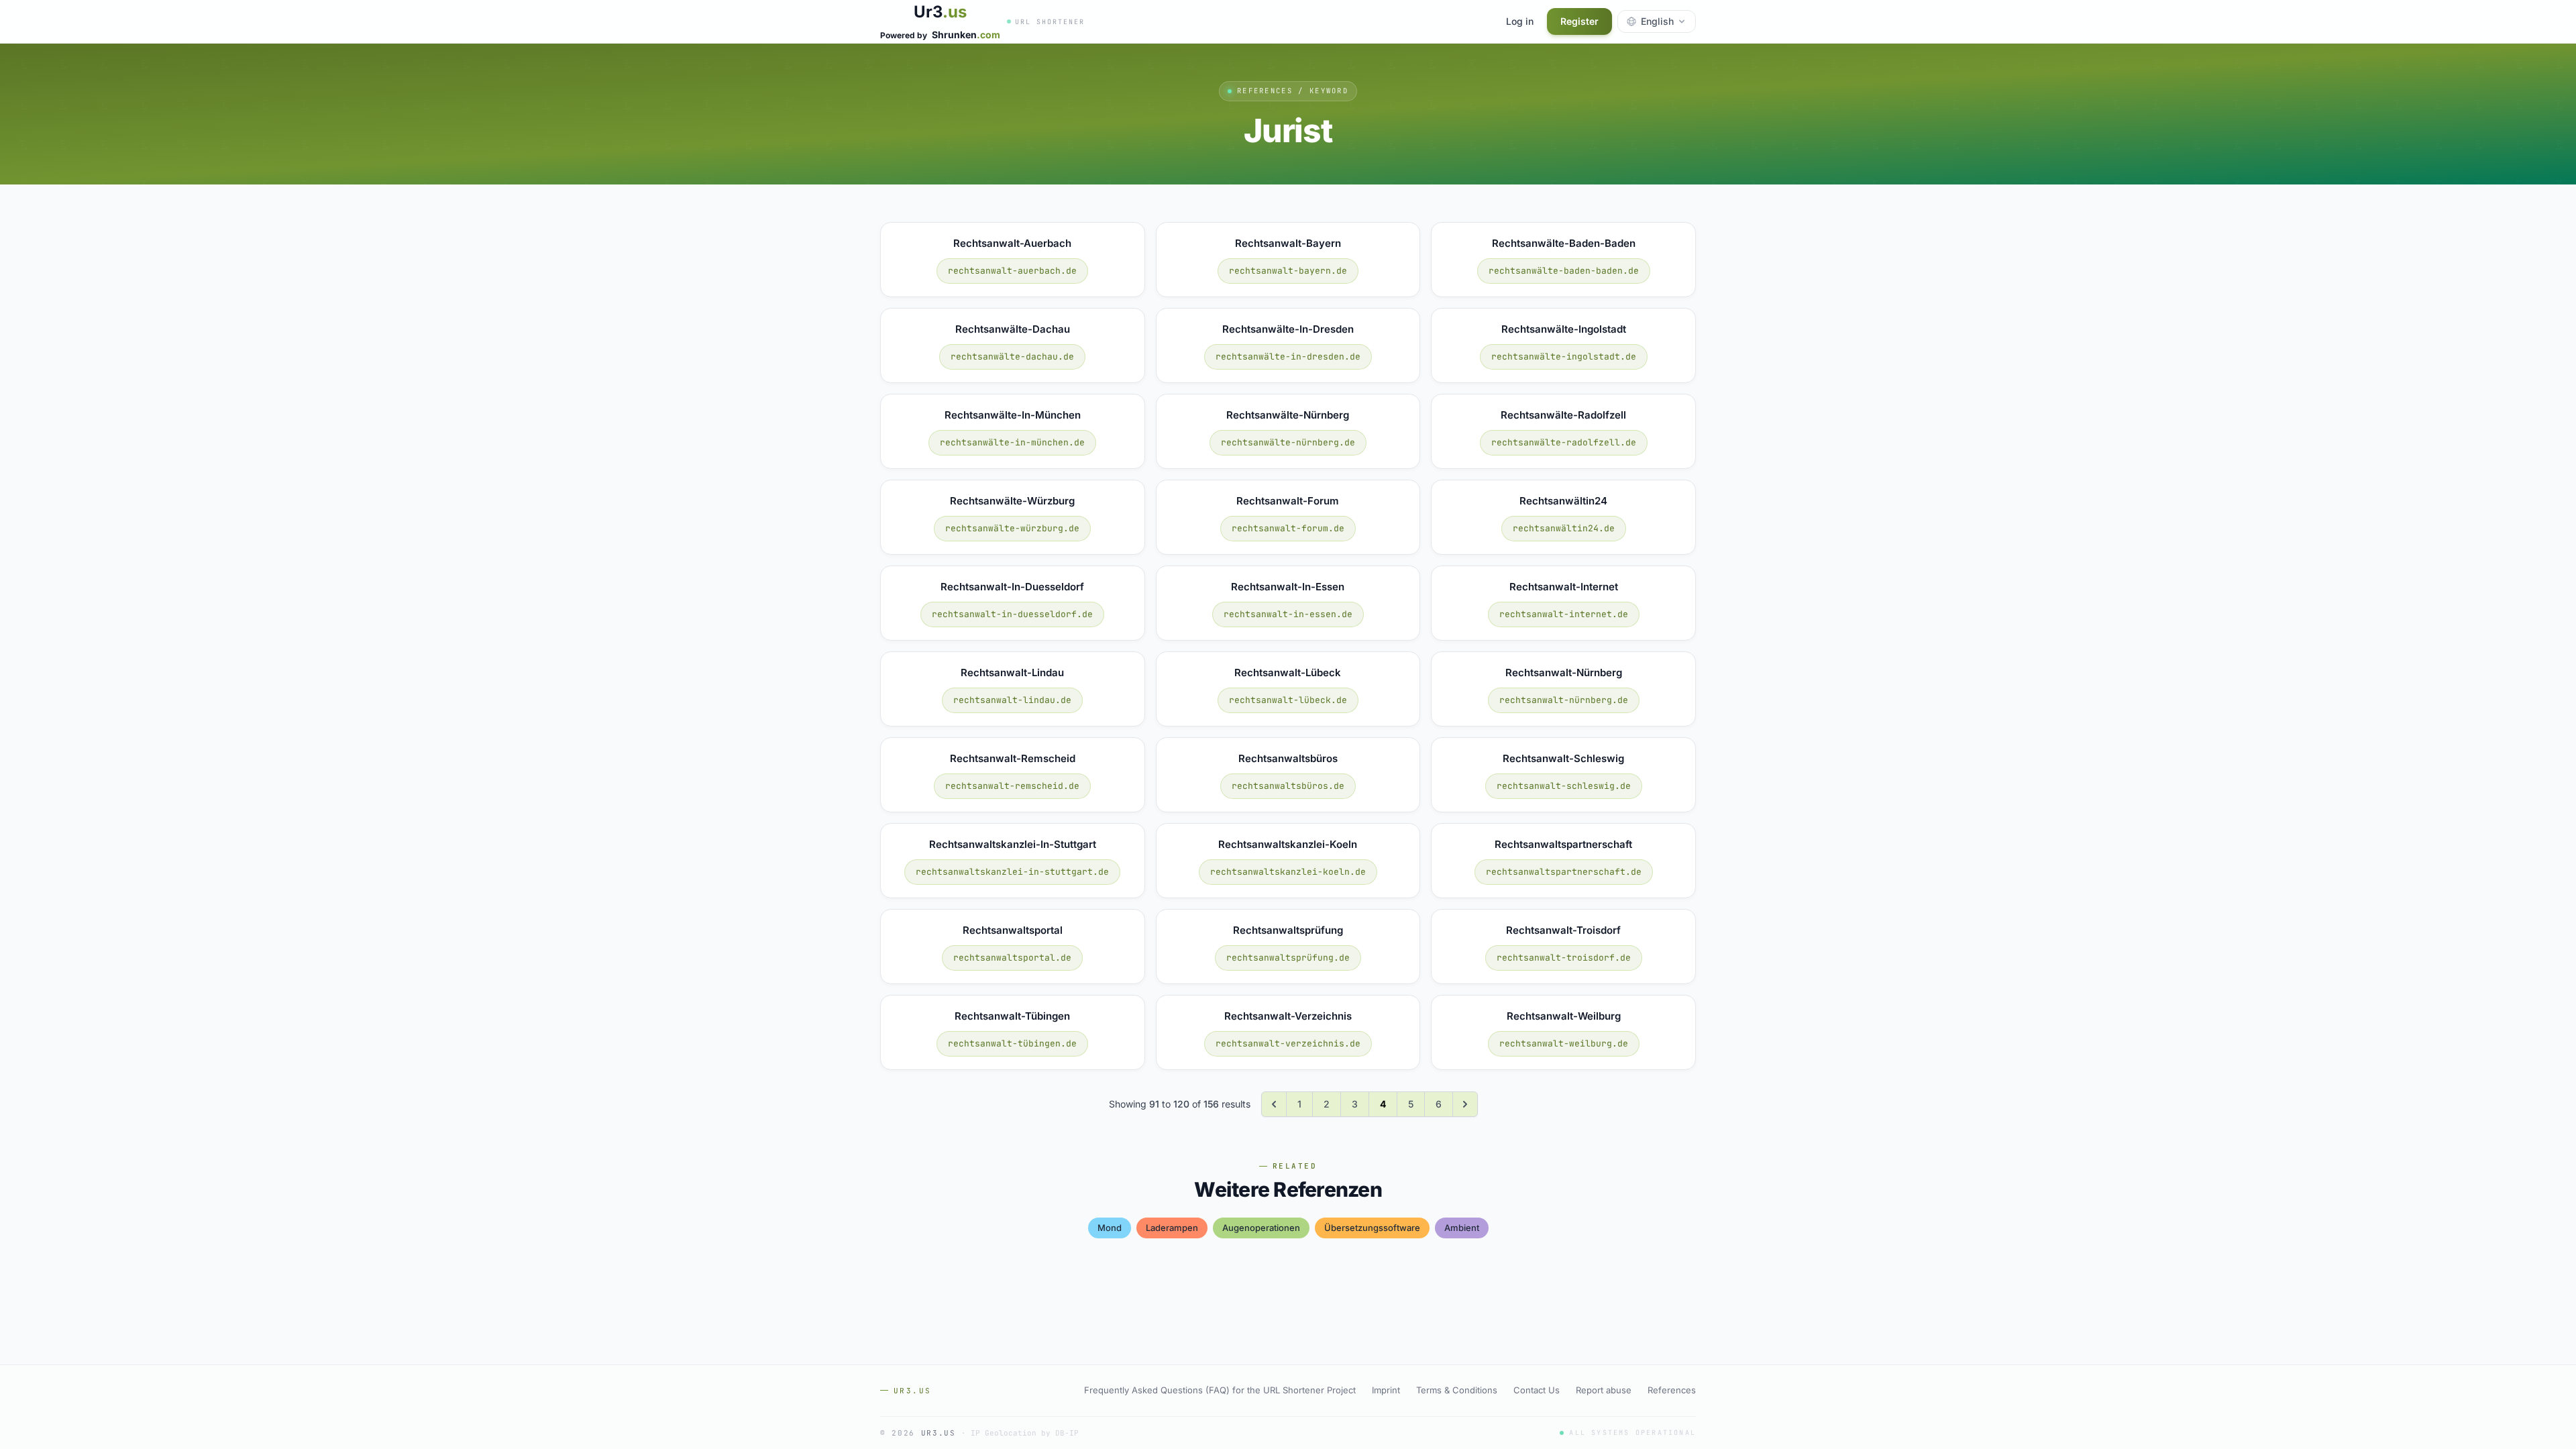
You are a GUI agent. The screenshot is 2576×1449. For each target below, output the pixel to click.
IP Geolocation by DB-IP (1025, 1433)
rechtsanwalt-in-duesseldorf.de (1012, 614)
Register (1579, 21)
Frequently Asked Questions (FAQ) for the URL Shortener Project (1220, 1390)
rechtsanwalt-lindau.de (1012, 700)
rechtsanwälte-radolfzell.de (1564, 442)
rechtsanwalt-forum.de (1288, 528)
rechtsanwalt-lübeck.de (1288, 700)
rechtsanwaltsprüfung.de (1288, 958)
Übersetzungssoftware (1372, 1228)
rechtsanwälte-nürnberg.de (1288, 442)
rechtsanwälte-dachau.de (1012, 357)
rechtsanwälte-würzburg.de (1012, 528)
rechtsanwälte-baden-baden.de (1564, 271)
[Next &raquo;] (1465, 1104)
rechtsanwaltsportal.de (1012, 958)
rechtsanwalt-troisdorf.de (1564, 958)
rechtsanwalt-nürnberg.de (1564, 700)
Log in (1520, 21)
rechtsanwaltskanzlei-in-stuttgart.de (1012, 872)
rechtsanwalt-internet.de (1564, 614)
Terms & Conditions (1457, 1390)
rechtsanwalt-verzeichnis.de (1288, 1043)
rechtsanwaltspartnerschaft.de (1564, 872)
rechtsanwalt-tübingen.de (1012, 1043)
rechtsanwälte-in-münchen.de (1012, 442)
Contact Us (1537, 1390)
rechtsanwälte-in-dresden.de (1288, 357)
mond (1110, 1228)
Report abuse (1604, 1390)
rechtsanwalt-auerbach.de (1012, 271)
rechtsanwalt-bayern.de (1288, 271)
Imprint (1386, 1390)
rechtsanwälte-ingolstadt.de (1564, 357)
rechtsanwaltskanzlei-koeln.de (1288, 872)
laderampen (1172, 1228)
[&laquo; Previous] (1274, 1104)
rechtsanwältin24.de (1564, 528)
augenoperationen (1261, 1228)
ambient (1462, 1228)
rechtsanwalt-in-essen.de (1288, 614)
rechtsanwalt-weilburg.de (1564, 1043)
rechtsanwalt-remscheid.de (1012, 786)
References (1672, 1390)
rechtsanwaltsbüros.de (1288, 786)
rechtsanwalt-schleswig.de (1564, 786)
